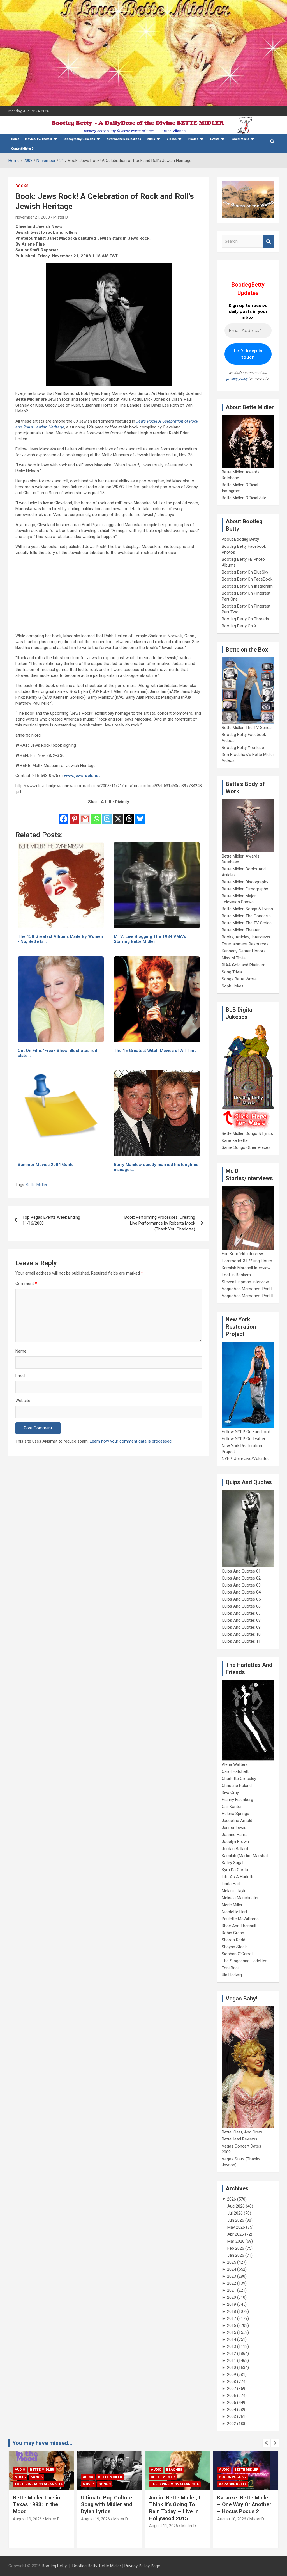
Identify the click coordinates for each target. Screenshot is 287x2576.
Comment (26, 1284)
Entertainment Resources (245, 944)
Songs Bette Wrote (239, 979)
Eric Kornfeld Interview (242, 1254)
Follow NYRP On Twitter (244, 1439)
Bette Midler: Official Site (244, 498)
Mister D (61, 217)
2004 (232, 2410)
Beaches (106, 2470)
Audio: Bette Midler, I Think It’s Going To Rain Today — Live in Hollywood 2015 (107, 2508)
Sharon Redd (233, 1940)
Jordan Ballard (235, 1849)
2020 (232, 2297)
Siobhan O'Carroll (238, 1954)
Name (21, 1351)
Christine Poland (237, 1786)
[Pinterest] (74, 815)
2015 (232, 2332)
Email (20, 1376)
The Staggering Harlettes (245, 1961)
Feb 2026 (236, 2248)
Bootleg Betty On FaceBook (247, 579)
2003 (232, 2417)
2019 (232, 2304)
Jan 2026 (236, 2255)
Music (151, 139)
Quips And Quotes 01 (241, 1571)
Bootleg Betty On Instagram (247, 586)
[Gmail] (85, 815)
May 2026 (236, 2227)
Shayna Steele (235, 1947)
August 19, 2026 (27, 2519)
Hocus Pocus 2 (165, 2477)
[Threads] (129, 815)
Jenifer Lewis (234, 1828)
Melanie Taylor (235, 1891)
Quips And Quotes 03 (241, 1585)
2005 (232, 2403)
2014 (232, 2339)
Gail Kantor (232, 1807)
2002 (232, 2424)
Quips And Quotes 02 (241, 1578)
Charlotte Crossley (239, 1779)
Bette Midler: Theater (241, 930)
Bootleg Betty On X (239, 626)
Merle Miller (232, 1905)
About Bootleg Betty (240, 539)
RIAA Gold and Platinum (244, 965)
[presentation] (267, 2443)
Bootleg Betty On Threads (245, 619)
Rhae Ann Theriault (239, 1926)
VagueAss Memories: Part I (247, 1289)
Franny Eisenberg (237, 1800)
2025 (232, 2262)
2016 (232, 2325)
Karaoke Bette (235, 1140)
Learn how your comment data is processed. (131, 1441)
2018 (232, 2311)
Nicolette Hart (234, 1912)
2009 (232, 2375)
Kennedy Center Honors (244, 951)
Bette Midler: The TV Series (247, 728)
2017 (232, 2318)
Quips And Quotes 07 (241, 1613)
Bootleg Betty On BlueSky (245, 572)
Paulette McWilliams (240, 1919)
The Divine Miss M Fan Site (107, 2484)
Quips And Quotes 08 (241, 1620)
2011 (232, 2360)
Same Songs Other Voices (246, 1147)
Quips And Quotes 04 (241, 1592)
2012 (232, 2353)
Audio (20, 2477)
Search (269, 241)
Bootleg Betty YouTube (243, 748)
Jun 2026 (236, 2220)
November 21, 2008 (33, 217)
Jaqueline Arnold (237, 1821)
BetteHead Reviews (239, 2139)
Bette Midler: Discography (245, 882)
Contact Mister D (22, 149)
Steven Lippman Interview (245, 1282)
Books (22, 186)
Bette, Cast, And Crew (242, 2132)
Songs (37, 2484)
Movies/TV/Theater (39, 139)
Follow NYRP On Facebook (246, 1432)
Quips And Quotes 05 (241, 1599)
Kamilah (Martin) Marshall (245, 1856)
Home (15, 139)
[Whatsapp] (96, 815)
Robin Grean (233, 1933)
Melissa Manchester (240, 1898)
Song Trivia (232, 972)
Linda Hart (231, 1884)
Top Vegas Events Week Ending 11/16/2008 (51, 1220)
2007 (232, 2389)
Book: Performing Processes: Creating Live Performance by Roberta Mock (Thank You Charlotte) (160, 1223)
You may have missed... (42, 2443)
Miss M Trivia (234, 958)
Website (23, 1401)
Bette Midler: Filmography (245, 889)
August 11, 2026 (95, 2526)
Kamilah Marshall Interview (246, 1268)
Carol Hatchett (235, 1771)
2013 (232, 2346)
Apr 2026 (236, 2234)
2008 (232, 2382)
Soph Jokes (233, 986)
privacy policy (237, 378)
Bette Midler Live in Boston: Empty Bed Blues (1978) (241, 2504)
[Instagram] (107, 815)
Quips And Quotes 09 (241, 1627)
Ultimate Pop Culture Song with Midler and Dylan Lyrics (39, 2504)
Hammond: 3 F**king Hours (247, 1261)
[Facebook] (63, 815)
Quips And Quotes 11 (241, 1641)
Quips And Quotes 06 (241, 1606)
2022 (232, 2283)
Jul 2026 (235, 2213)
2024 (232, 2269)
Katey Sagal (232, 1863)
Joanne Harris (235, 1835)
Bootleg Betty (54, 2566)
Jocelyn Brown (235, 1842)
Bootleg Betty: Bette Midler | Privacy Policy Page (116, 2566)
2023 (232, 2276)
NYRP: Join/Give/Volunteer (246, 1459)
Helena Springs (235, 1814)
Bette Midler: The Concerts (246, 916)
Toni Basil (231, 1968)
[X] (118, 815)
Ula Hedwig (232, 1975)
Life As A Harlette (238, 1877)
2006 (232, 2396)
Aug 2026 (236, 2206)
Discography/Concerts (79, 139)
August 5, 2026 (231, 2519)
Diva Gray (230, 1793)
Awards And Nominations (124, 139)
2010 (232, 2368)
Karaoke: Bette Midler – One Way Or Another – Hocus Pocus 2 (176, 2504)
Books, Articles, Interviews (246, 937)
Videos (172, 139)
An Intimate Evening (238, 2477)
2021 (232, 2290)
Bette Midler (37, 1185)
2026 (232, 2199)
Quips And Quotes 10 (241, 1634)
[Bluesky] (140, 815)
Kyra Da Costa (235, 1870)
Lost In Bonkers (236, 1275)
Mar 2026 (236, 2241)
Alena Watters (235, 1764)
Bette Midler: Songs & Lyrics (247, 909)
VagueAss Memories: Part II (247, 1296)
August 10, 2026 (164, 2519)
